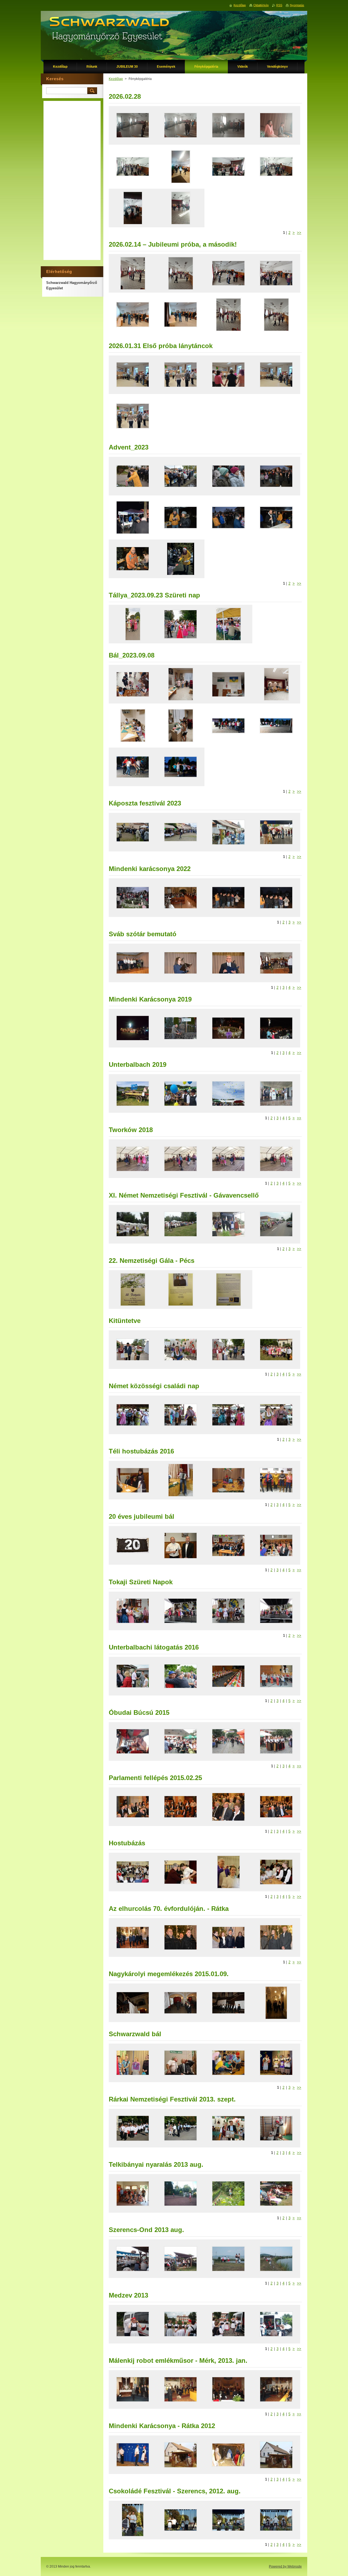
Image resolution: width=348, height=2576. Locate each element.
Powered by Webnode (285, 2566)
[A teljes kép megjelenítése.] (133, 125)
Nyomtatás (297, 5)
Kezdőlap (116, 79)
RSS (279, 5)
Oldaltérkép (261, 5)
